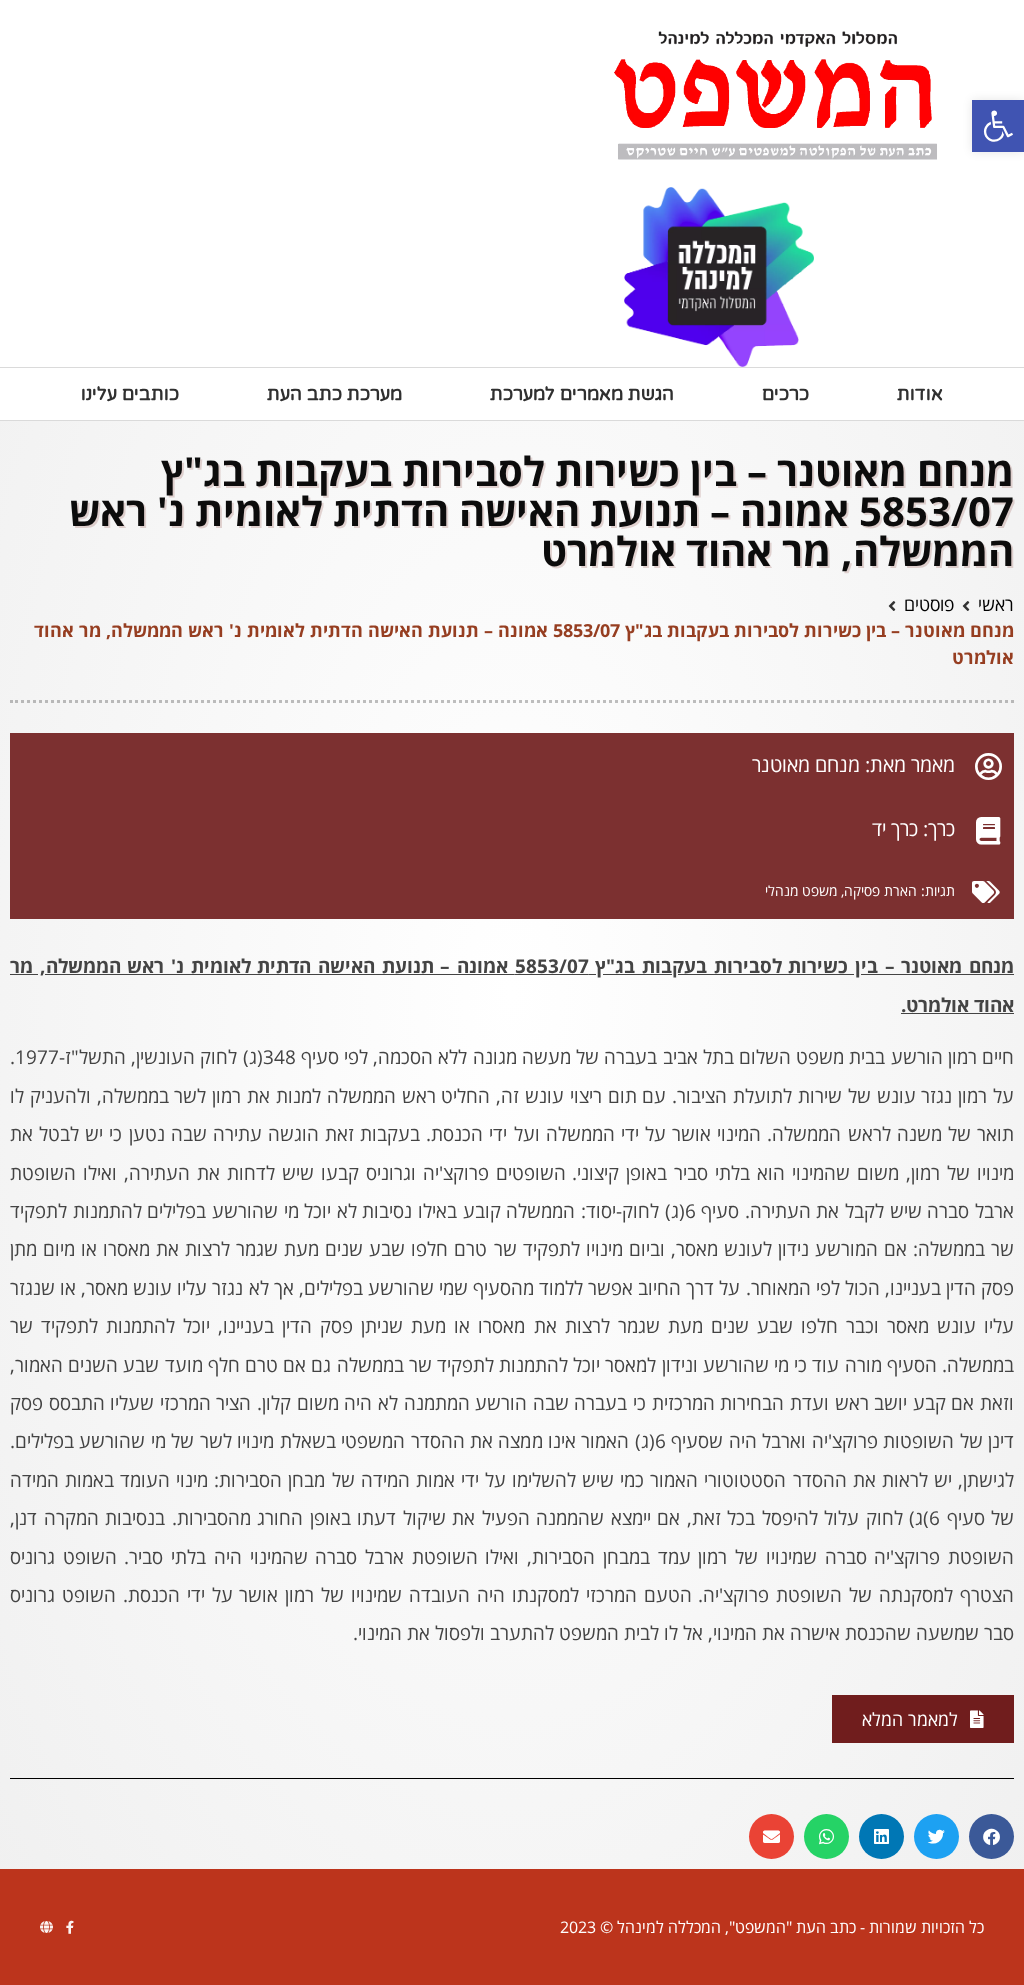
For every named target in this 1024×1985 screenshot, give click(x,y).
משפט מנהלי (801, 890)
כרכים (785, 394)
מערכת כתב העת (334, 394)
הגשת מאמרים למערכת (582, 394)
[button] (998, 126)
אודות (920, 394)
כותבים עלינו (130, 394)
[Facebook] (69, 1927)
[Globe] (46, 1927)
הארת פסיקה (880, 890)
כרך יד (895, 828)
